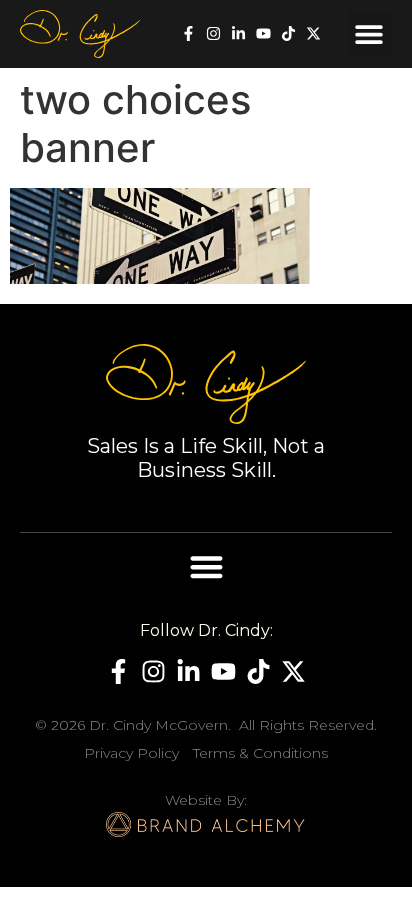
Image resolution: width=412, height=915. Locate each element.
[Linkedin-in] (238, 33)
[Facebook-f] (188, 33)
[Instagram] (213, 33)
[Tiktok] (288, 33)
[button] (369, 33)
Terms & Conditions (260, 753)
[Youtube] (263, 33)
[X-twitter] (313, 33)
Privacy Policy (131, 753)
